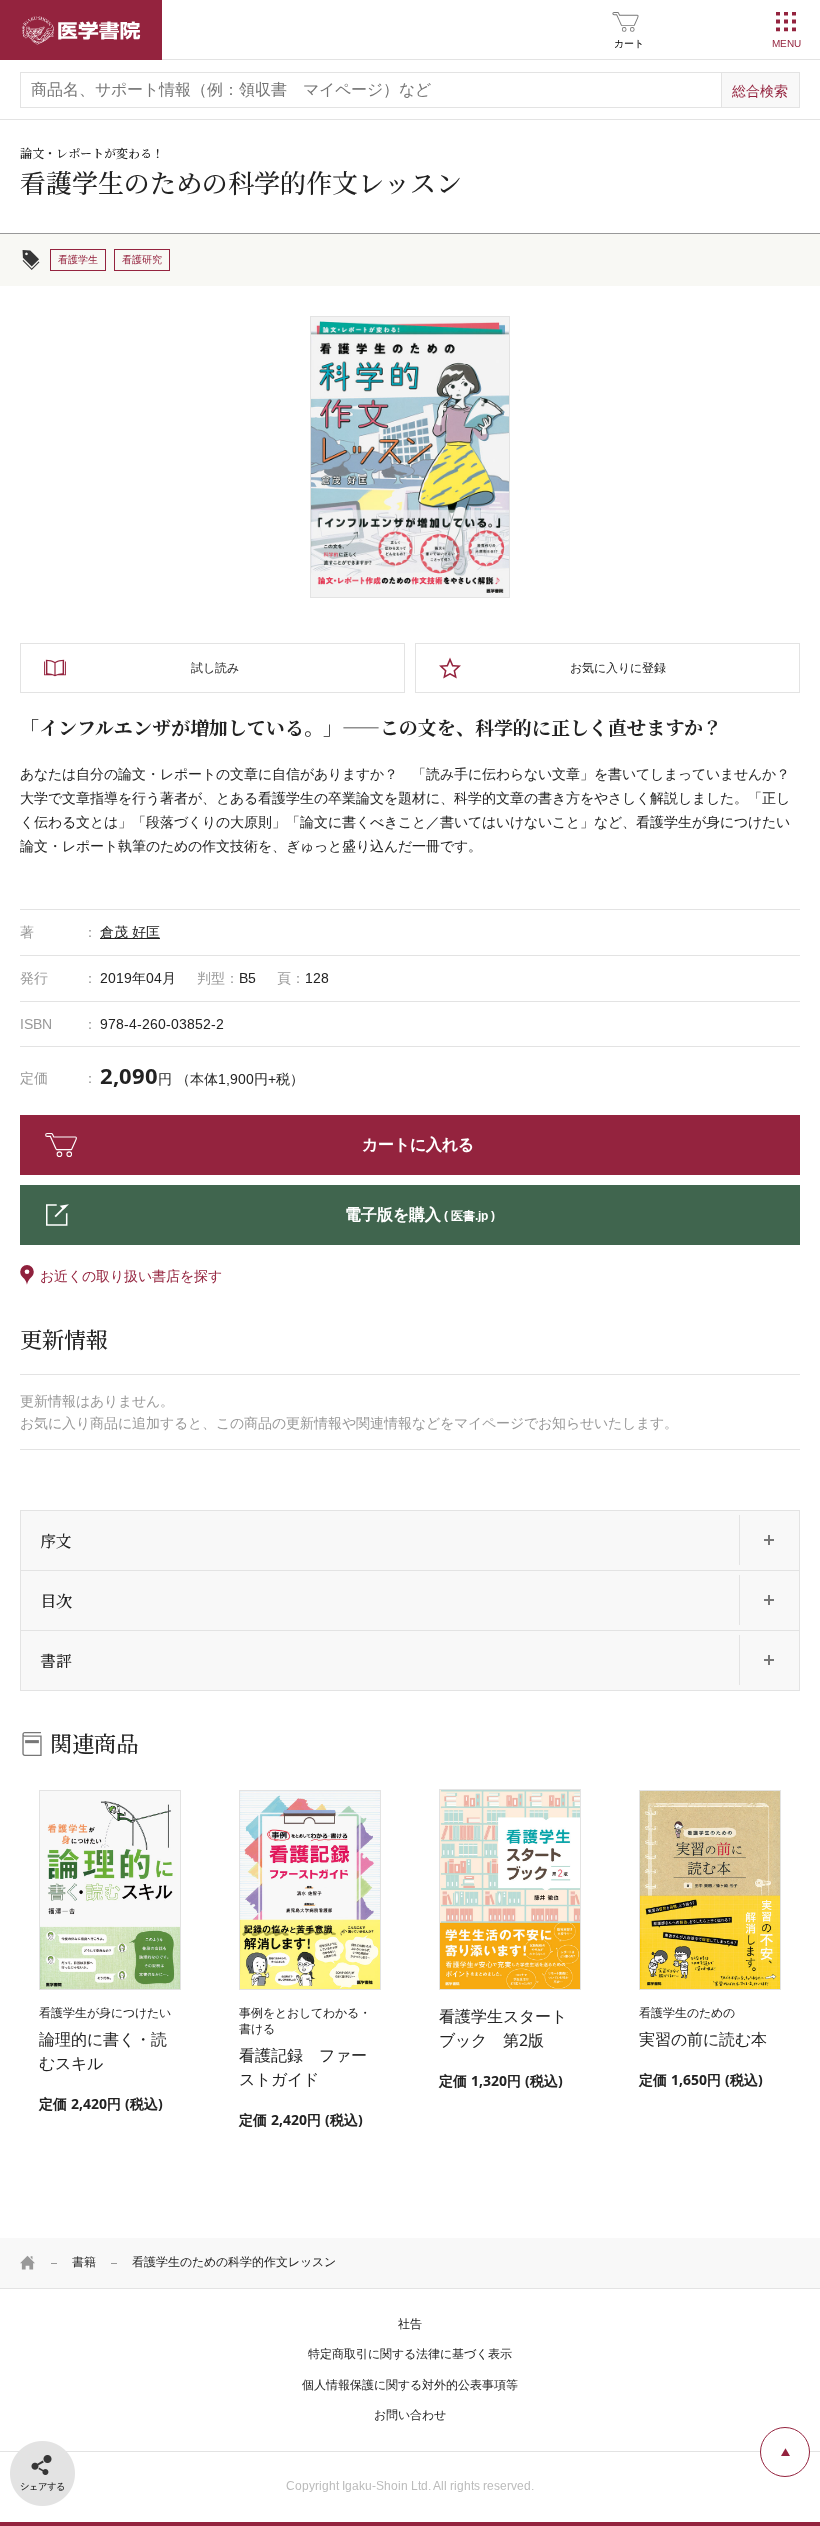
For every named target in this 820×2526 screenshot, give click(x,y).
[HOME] (28, 2263)
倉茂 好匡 (130, 932)
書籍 (84, 2262)
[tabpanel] (410, 457)
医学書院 (81, 30)
